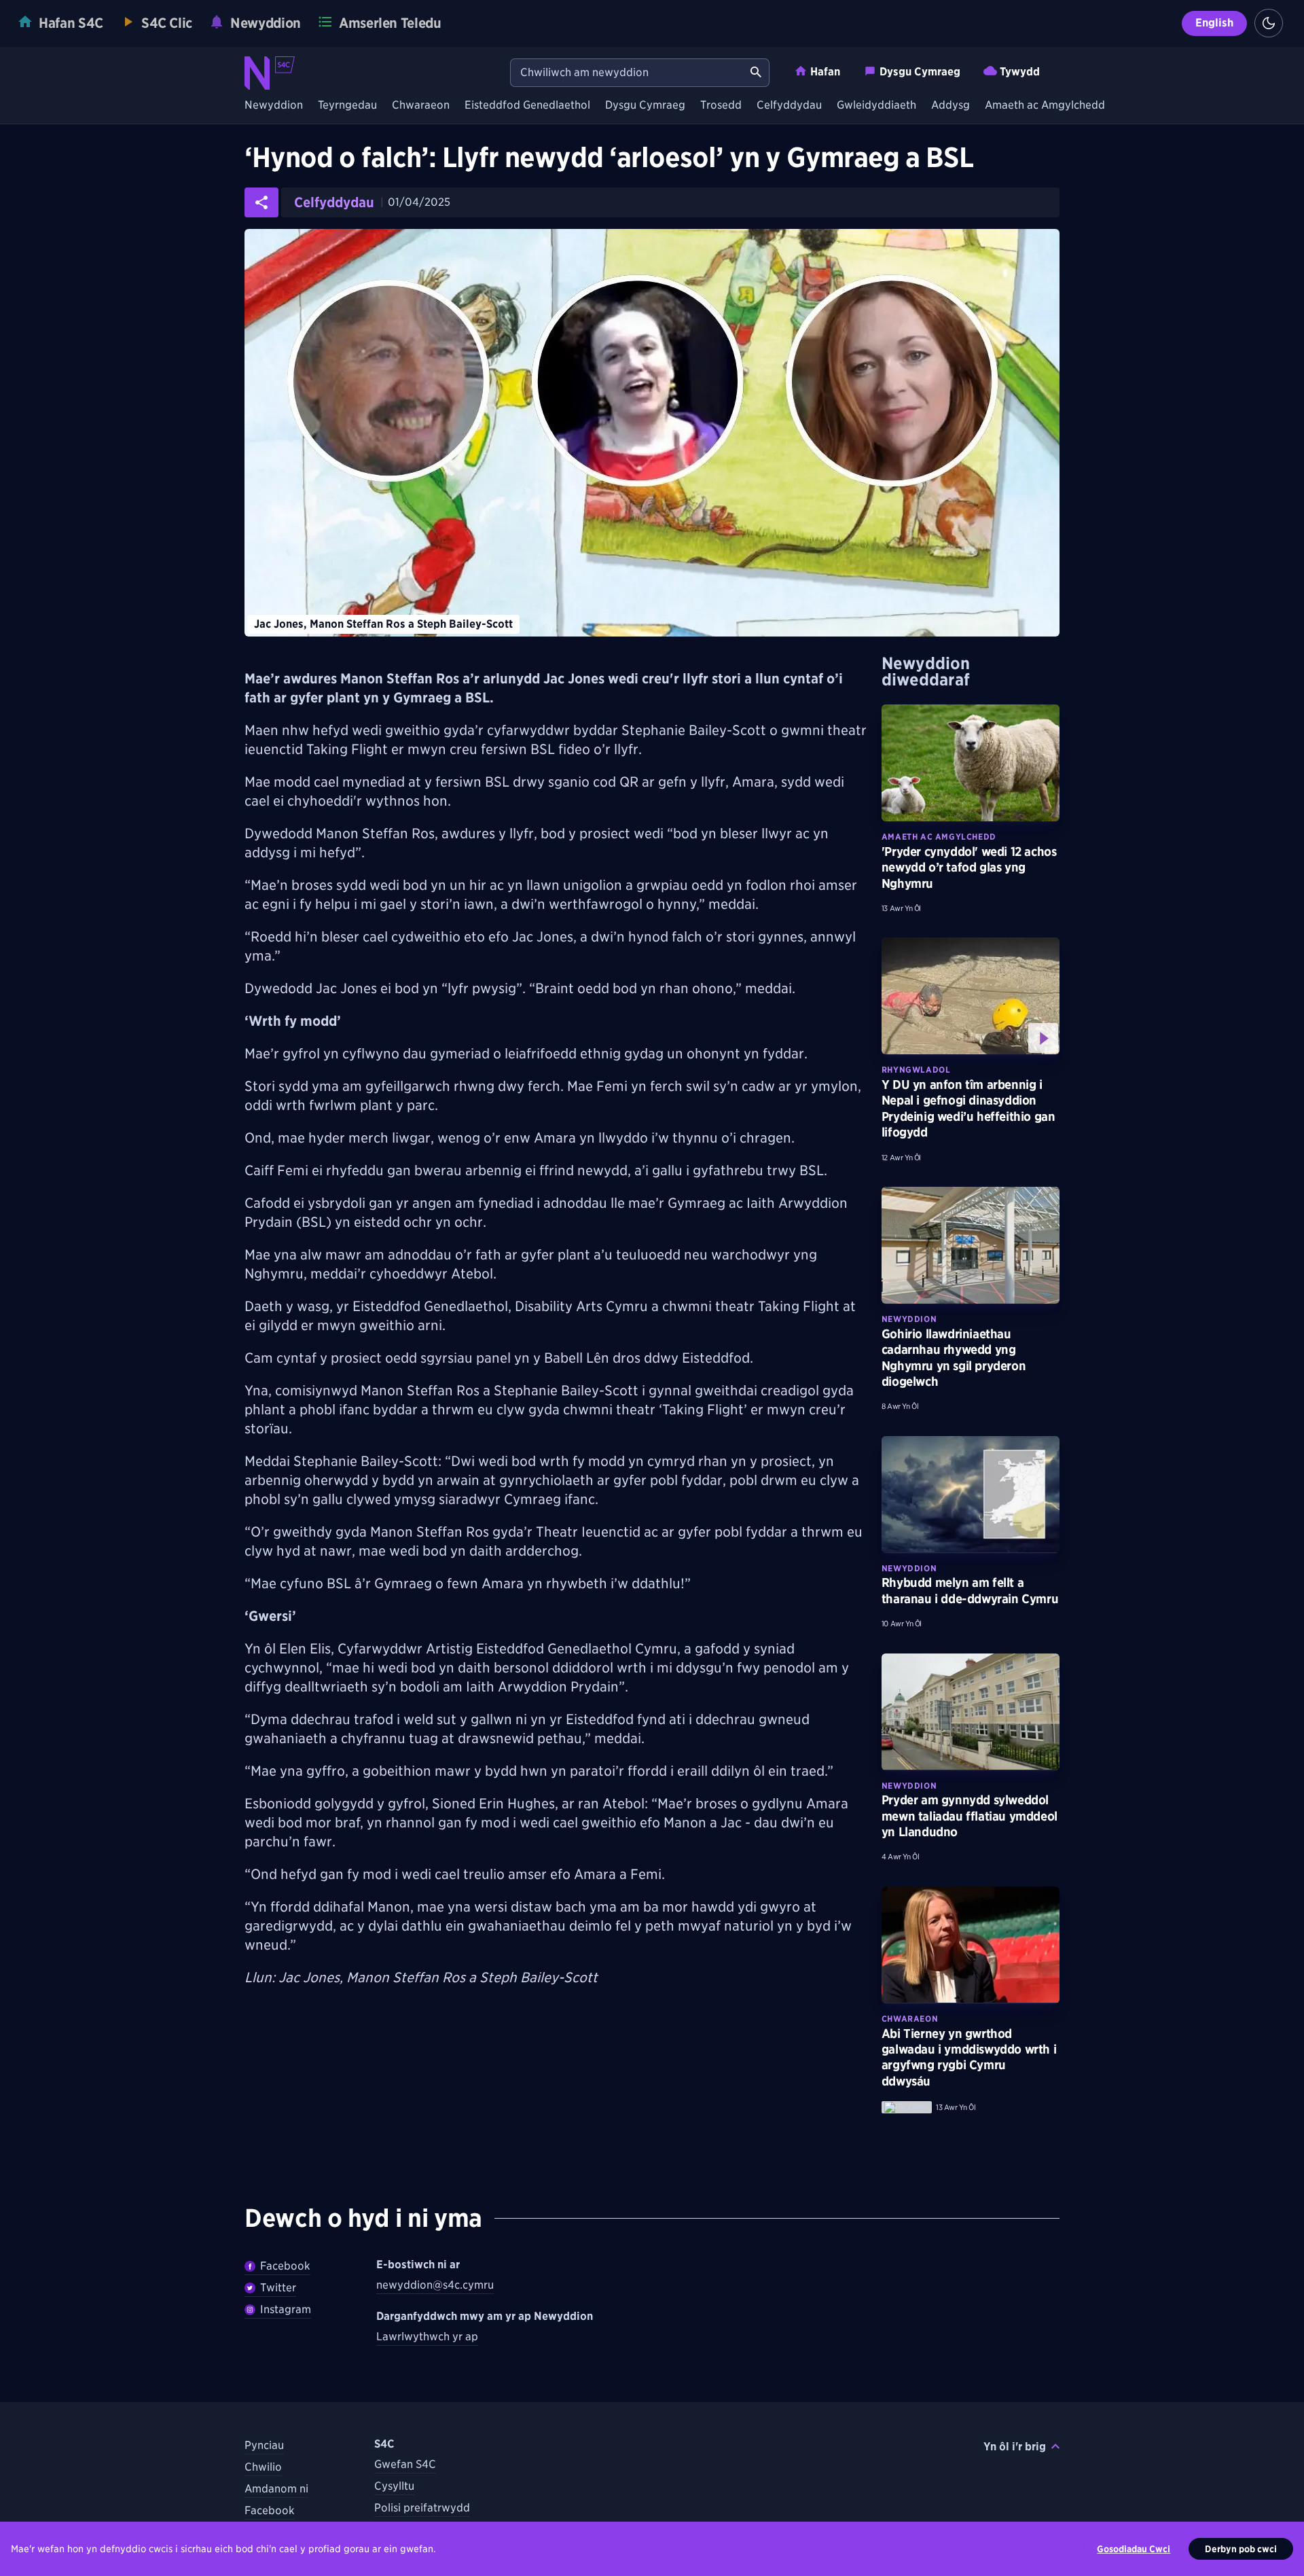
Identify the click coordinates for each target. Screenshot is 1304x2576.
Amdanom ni (276, 2489)
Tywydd (1020, 72)
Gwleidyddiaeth (876, 106)
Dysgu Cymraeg (920, 72)
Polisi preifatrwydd (422, 2508)
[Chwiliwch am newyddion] (756, 73)
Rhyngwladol (916, 1070)
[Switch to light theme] (1269, 23)
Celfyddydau (789, 106)
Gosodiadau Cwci (1134, 2549)
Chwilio (263, 2467)
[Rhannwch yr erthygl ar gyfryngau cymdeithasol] (261, 202)
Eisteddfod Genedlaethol (527, 106)
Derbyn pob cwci (1241, 2549)
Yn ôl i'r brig (1015, 2447)
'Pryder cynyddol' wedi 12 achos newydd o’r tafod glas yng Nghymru (969, 867)
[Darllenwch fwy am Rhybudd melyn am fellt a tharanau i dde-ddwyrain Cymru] (971, 1495)
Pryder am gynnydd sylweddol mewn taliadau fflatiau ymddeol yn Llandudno (970, 1816)
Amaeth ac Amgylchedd (1045, 106)
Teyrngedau (347, 106)
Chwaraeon (421, 106)
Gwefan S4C (405, 2464)
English (1214, 23)
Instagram (286, 2309)
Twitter (278, 2288)
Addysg (950, 106)
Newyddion (274, 106)
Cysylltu (394, 2486)
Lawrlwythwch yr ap (427, 2337)
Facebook (285, 2266)
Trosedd (721, 106)
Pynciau (264, 2445)
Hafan (825, 72)
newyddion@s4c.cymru (435, 2285)
